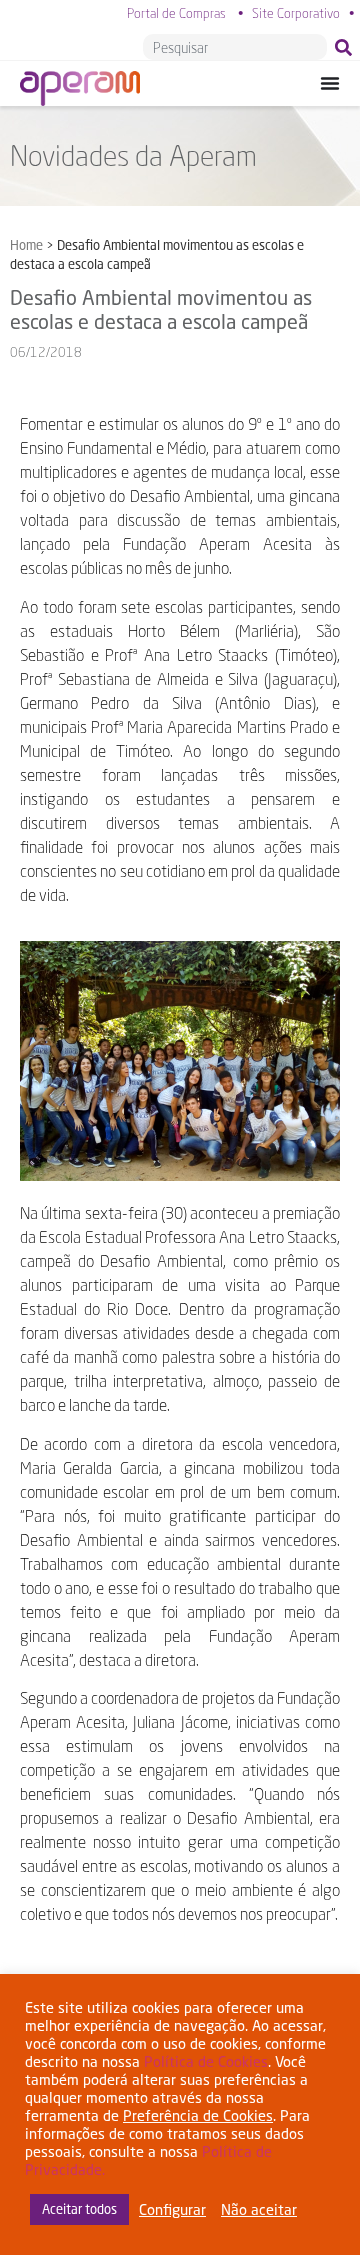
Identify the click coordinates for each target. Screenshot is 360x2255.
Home (26, 245)
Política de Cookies (206, 2061)
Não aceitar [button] (259, 2209)
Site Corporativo (296, 13)
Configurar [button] (172, 2209)
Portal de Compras (176, 13)
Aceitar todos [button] (79, 2209)
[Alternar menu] (330, 83)
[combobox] (235, 47)
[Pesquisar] (347, 47)
